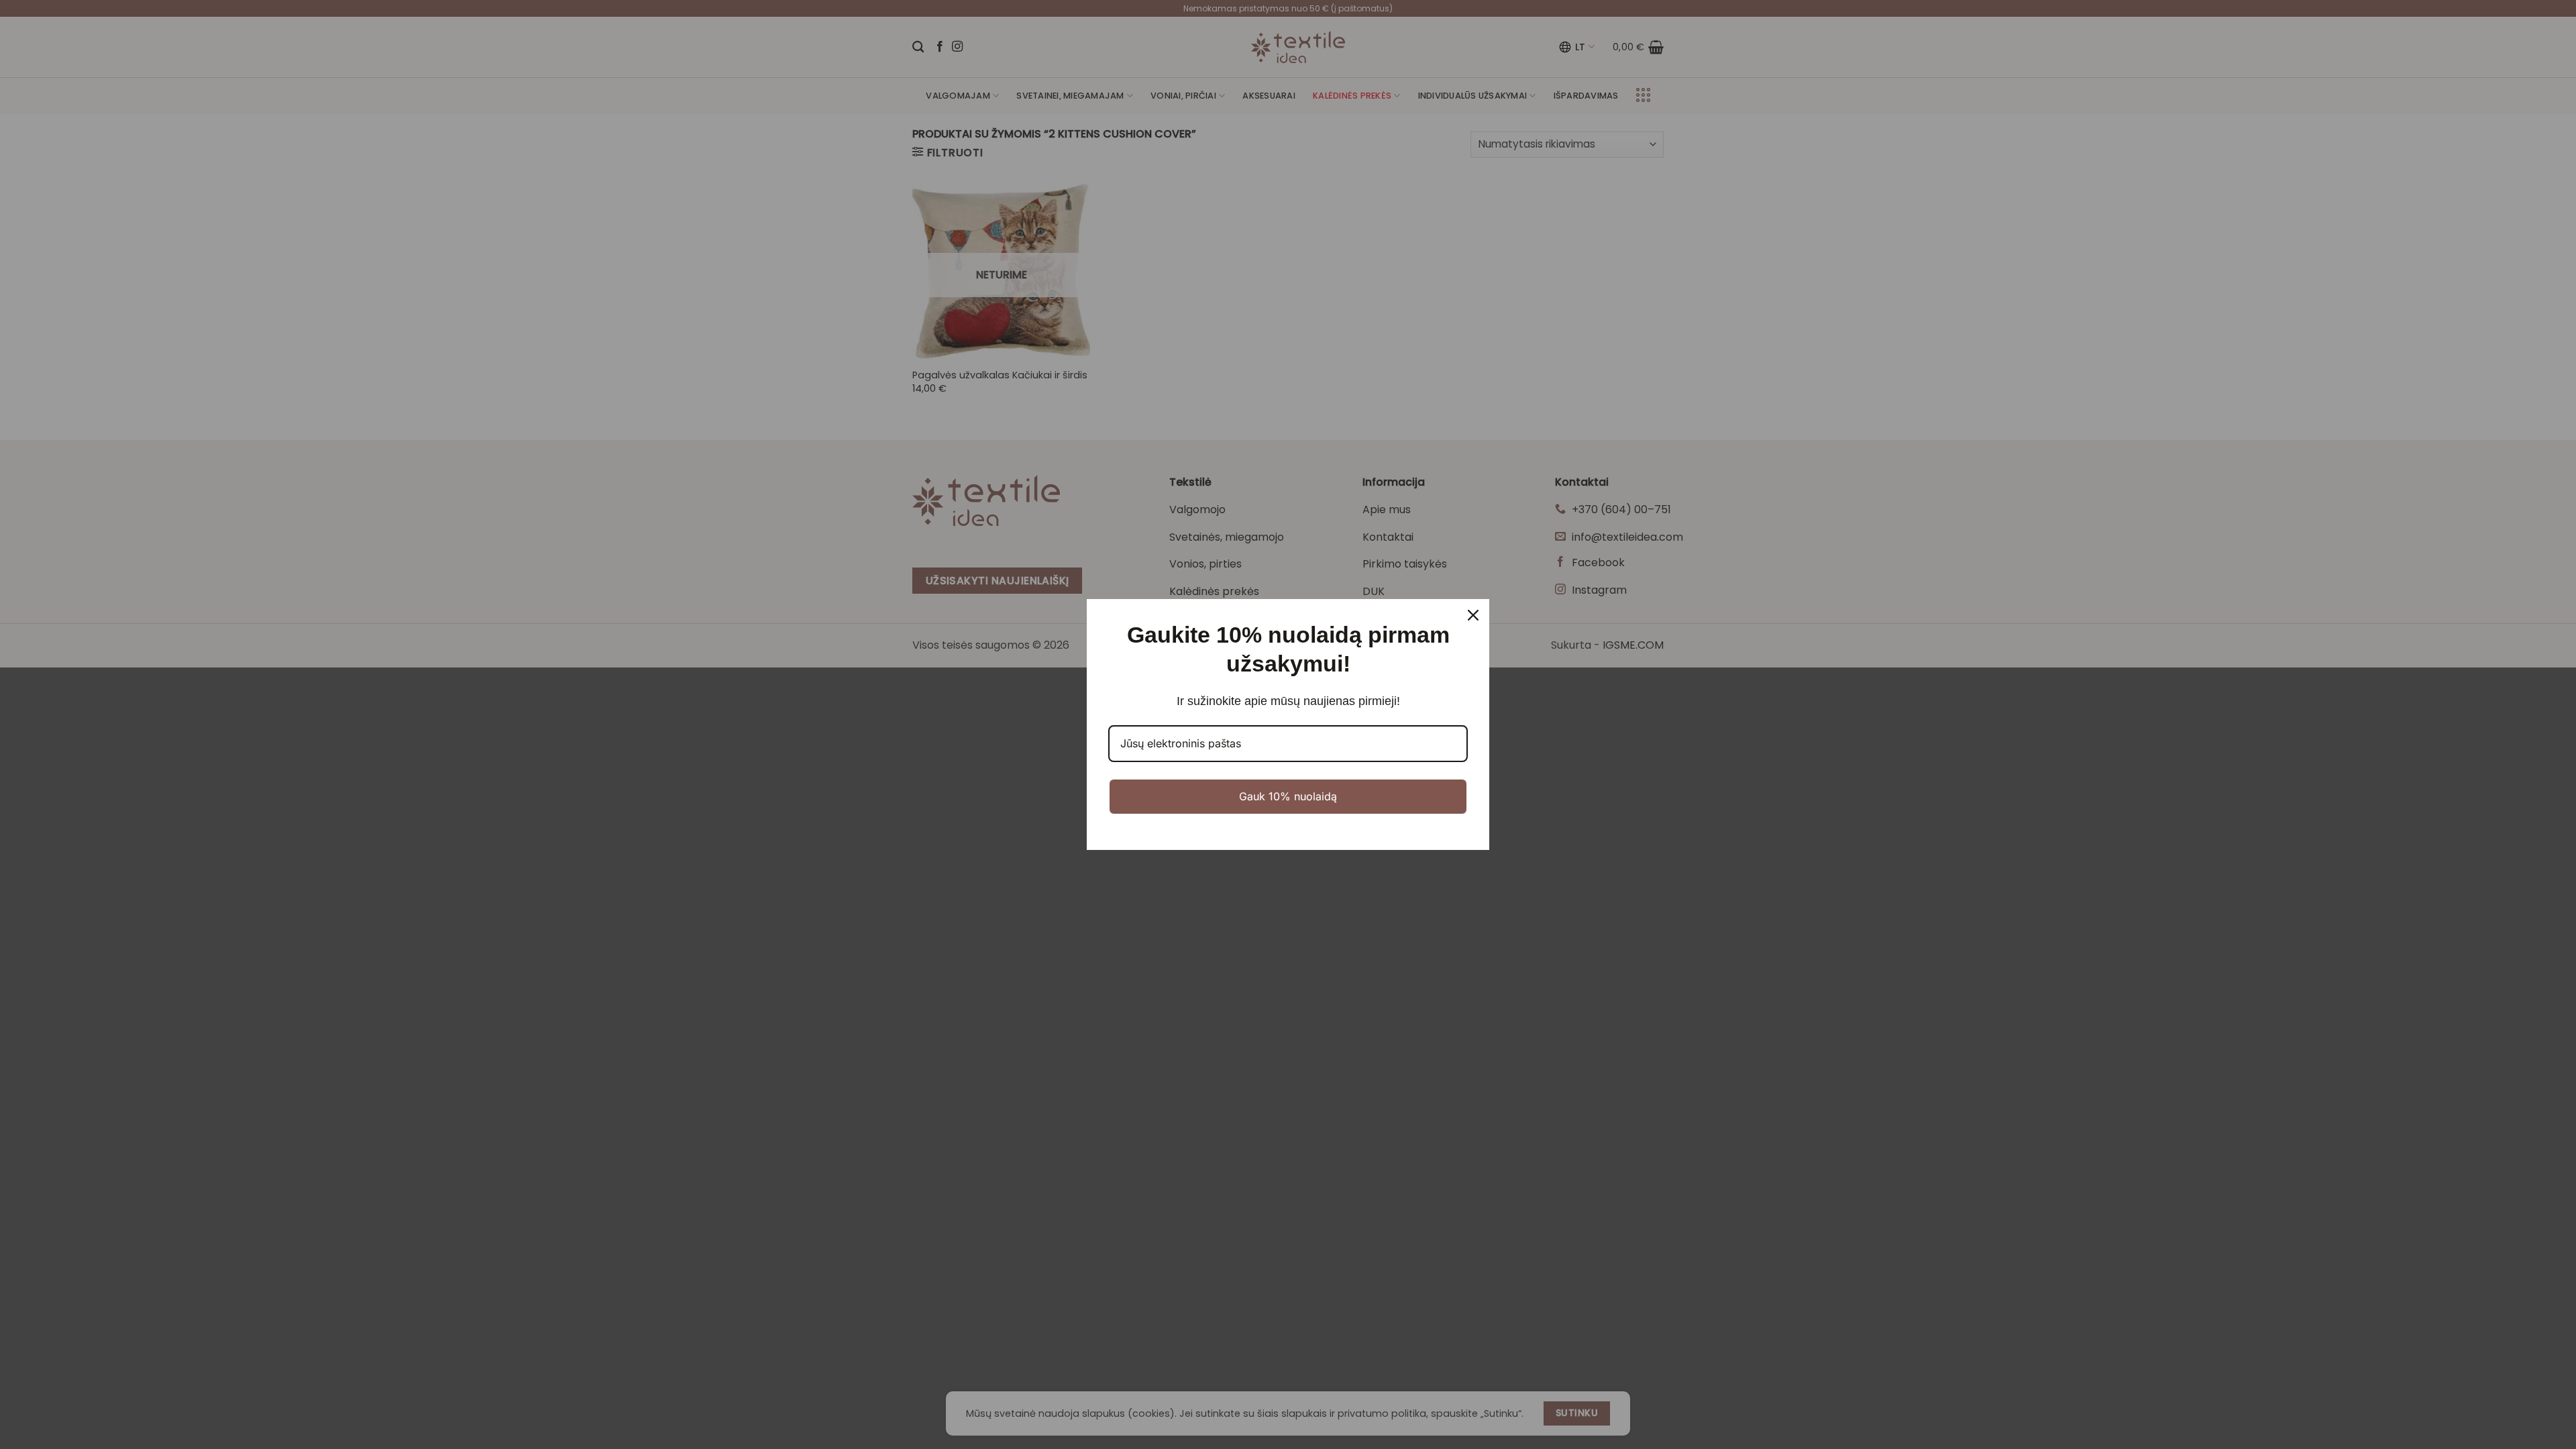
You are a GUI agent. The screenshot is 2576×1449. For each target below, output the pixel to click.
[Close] (1473, 615)
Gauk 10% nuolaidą (1288, 796)
